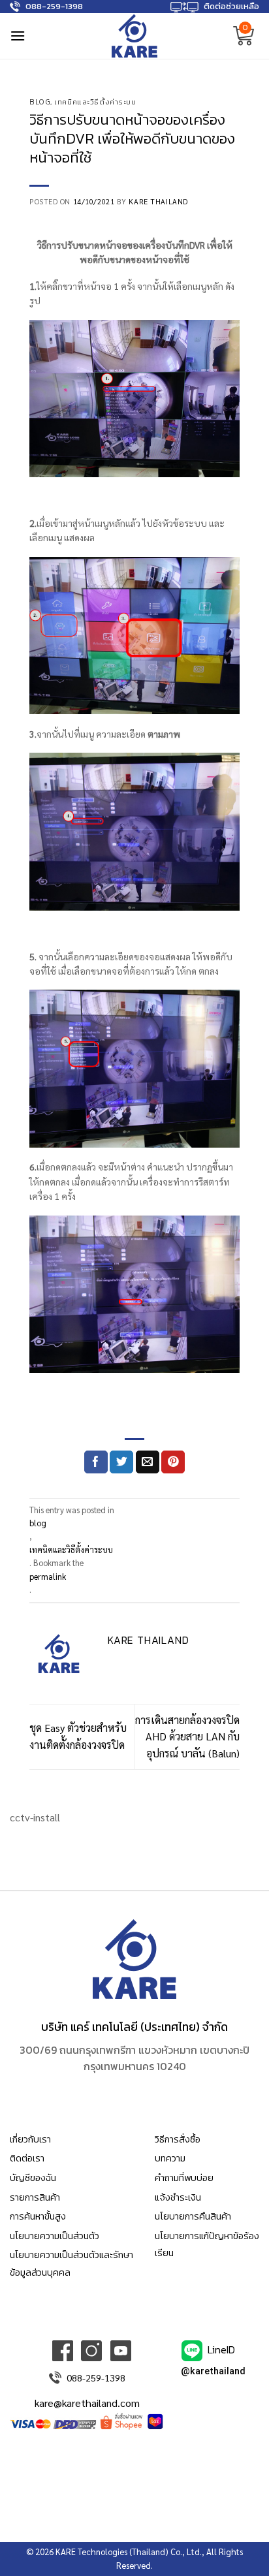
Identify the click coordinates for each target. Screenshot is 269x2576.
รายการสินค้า (35, 2197)
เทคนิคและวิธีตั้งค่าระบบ (95, 102)
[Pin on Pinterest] (173, 1462)
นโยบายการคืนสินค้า (193, 2216)
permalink (48, 1576)
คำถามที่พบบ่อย (184, 2178)
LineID (221, 2349)
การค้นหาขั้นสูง (38, 2216)
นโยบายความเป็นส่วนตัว (55, 2236)
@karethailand (213, 2371)
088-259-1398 (54, 6)
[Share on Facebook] (96, 1462)
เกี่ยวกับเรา (30, 2139)
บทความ (170, 2158)
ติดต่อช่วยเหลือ (231, 6)
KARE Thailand (158, 201)
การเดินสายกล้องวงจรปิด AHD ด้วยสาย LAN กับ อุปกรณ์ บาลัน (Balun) (187, 1736)
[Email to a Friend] (148, 1462)
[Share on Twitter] (121, 1462)
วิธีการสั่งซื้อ (178, 2139)
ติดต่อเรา (27, 2158)
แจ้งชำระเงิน (178, 2197)
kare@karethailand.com (87, 2403)
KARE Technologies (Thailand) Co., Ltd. (129, 2552)
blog (40, 102)
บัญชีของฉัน (33, 2178)
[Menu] (18, 36)
